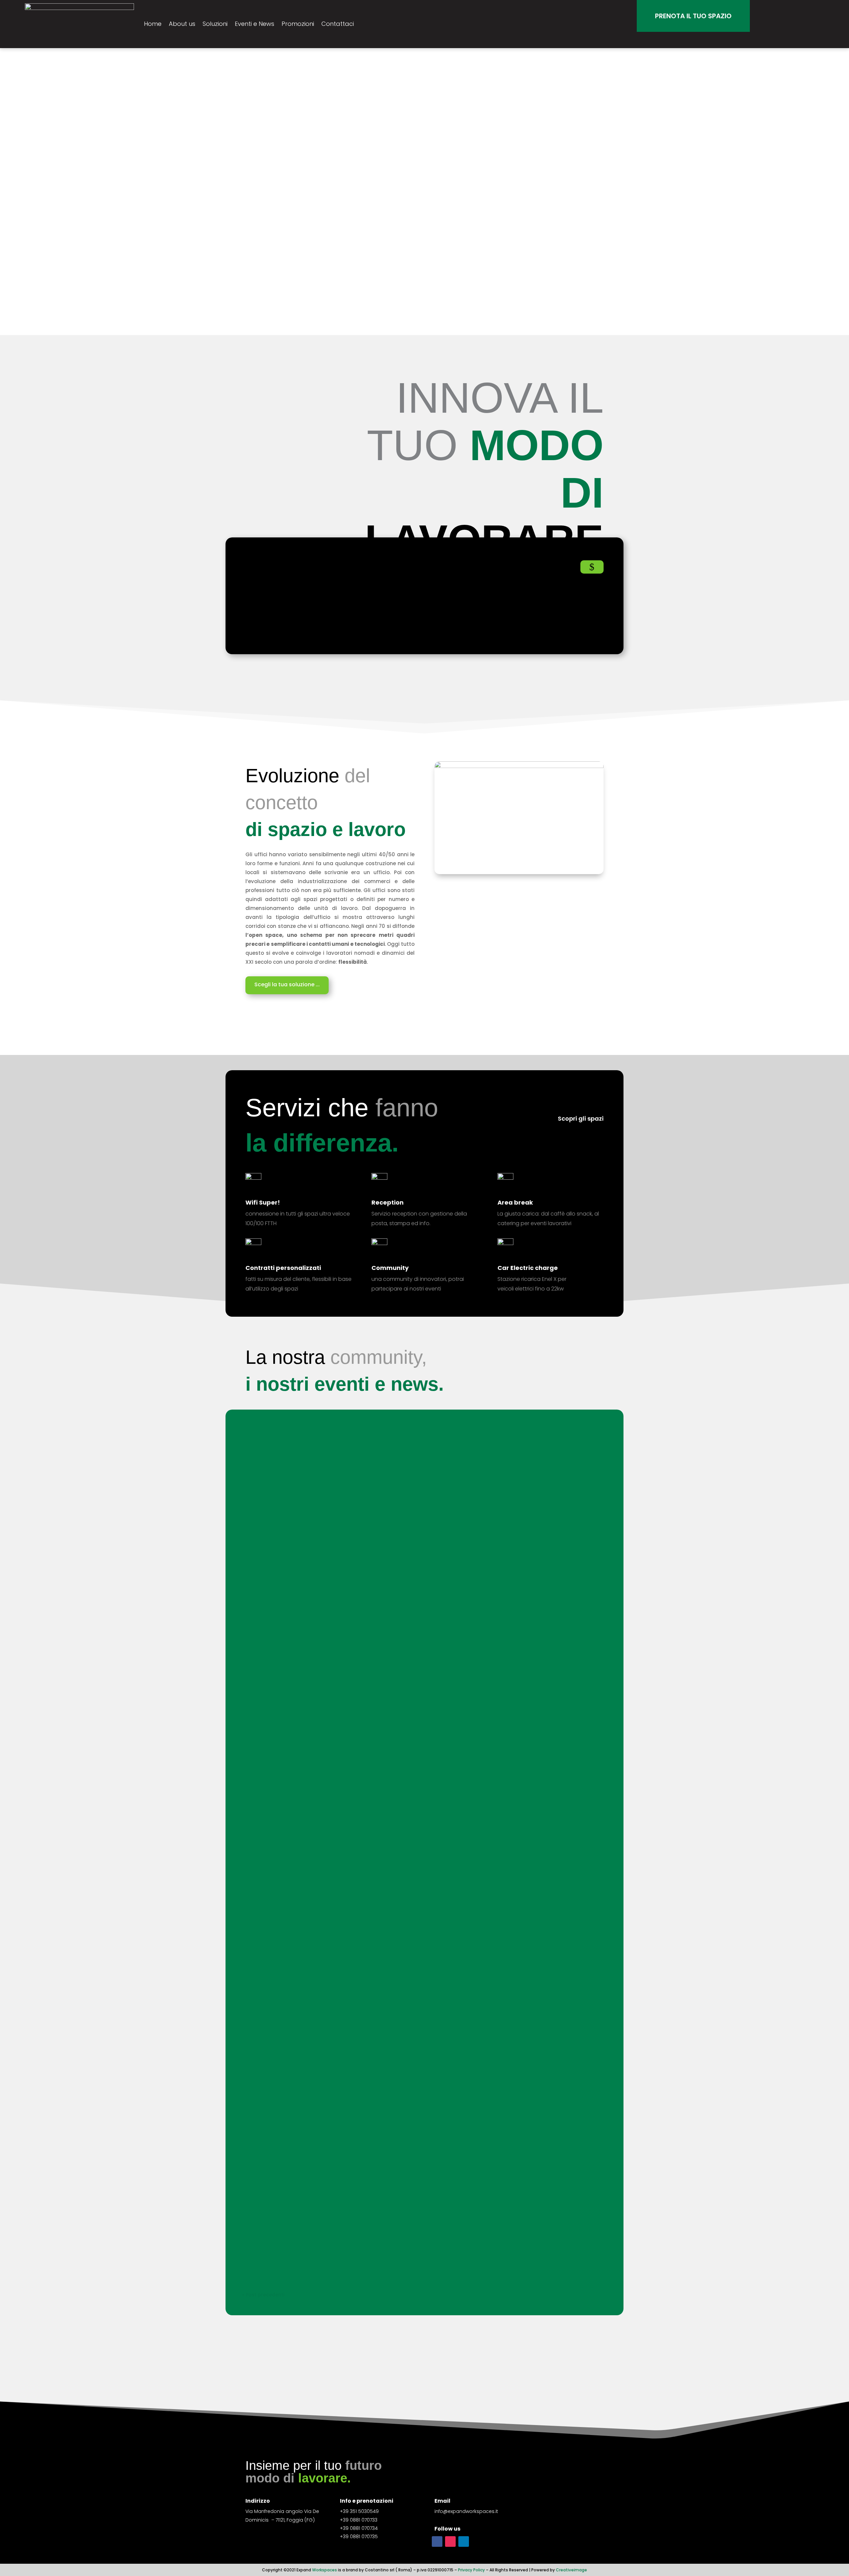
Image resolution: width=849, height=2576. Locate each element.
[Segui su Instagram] (450, 2541)
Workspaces (325, 2570)
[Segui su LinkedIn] (464, 2541)
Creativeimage (571, 2570)
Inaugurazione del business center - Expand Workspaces (333, 2242)
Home (153, 24)
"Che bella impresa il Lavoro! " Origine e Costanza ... (325, 1761)
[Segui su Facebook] (437, 2541)
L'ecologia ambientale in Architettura (304, 1830)
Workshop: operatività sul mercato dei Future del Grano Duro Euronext (354, 1447)
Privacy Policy (471, 2570)
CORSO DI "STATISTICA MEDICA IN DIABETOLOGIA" (322, 1633)
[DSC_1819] (519, 766)
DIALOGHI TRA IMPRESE (282, 1691)
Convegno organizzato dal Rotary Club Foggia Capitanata (336, 1969)
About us (182, 24)
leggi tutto (261, 1465)
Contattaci (338, 24)
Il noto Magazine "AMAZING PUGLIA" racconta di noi (325, 1899)
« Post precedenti (263, 2295)
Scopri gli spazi (581, 1118)
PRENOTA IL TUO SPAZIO (693, 16)
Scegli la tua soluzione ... (287, 984)
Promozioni (298, 24)
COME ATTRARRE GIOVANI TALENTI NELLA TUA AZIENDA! (329, 1516)
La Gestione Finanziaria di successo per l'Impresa (322, 1575)
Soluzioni (215, 24)
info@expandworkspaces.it (466, 2511)
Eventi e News (255, 24)
